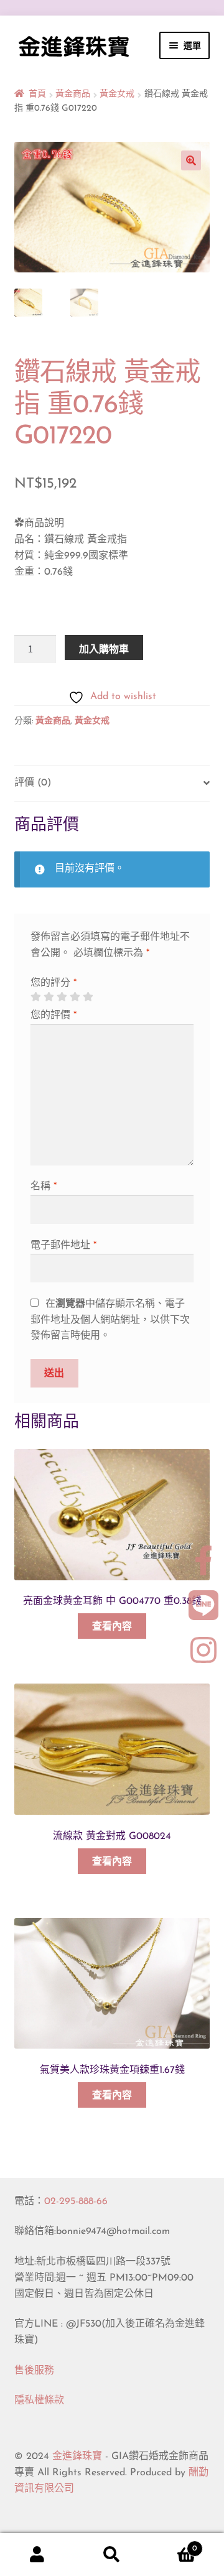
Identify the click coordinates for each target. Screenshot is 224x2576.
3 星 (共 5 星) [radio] (62, 997)
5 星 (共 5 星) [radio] (88, 997)
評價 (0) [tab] (33, 783)
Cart (173, 2544)
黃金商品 (73, 94)
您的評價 (54, 1016)
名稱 (44, 1187)
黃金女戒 (117, 94)
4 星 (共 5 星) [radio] (75, 997)
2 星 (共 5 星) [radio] (49, 997)
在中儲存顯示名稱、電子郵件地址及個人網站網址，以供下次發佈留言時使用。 (110, 1320)
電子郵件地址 (63, 1246)
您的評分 (54, 983)
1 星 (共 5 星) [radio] (35, 997)
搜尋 (112, 2555)
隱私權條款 (39, 2401)
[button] (191, 160)
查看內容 (112, 1627)
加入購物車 (104, 649)
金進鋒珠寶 (77, 2457)
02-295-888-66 (76, 2202)
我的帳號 (37, 2555)
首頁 (37, 94)
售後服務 (34, 2371)
